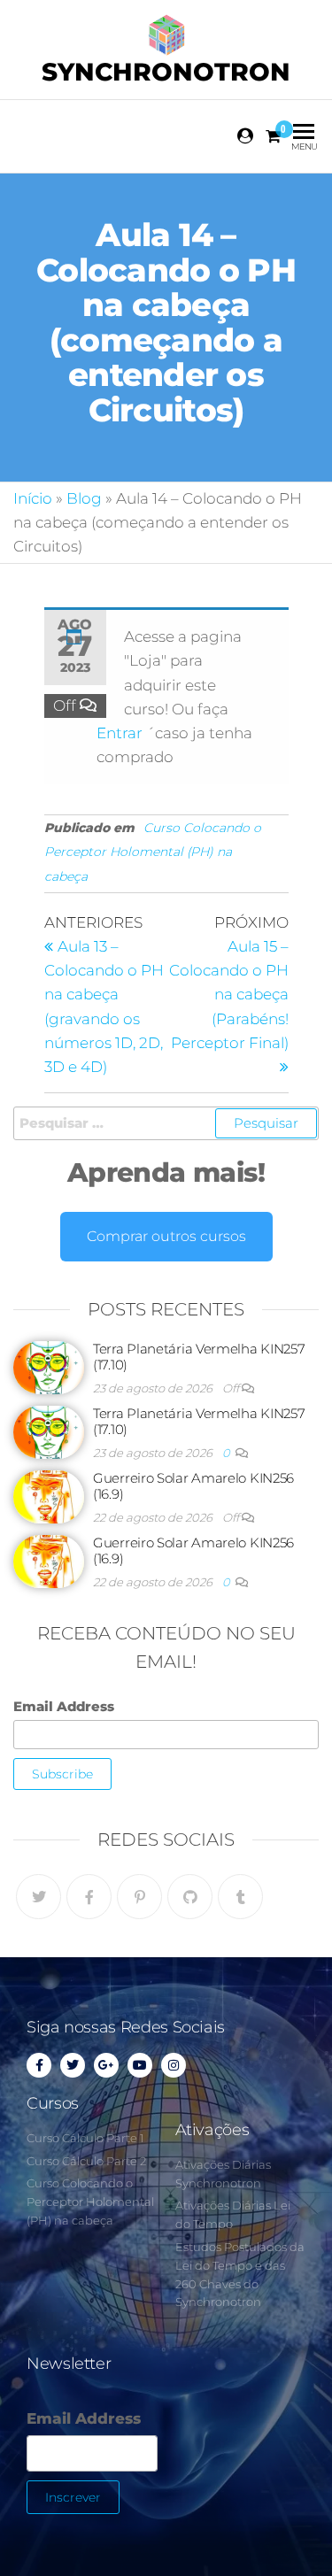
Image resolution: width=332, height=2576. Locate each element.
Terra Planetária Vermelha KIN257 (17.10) (199, 1357)
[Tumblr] (240, 1897)
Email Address (64, 1706)
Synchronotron (166, 72)
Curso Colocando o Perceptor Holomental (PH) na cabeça (153, 852)
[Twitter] (39, 1897)
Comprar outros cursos (166, 1236)
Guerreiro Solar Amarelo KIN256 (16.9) (193, 1486)
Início (33, 498)
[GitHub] (190, 1897)
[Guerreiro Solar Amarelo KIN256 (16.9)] (49, 1496)
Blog (84, 498)
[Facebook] (89, 1897)
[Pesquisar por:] (166, 1123)
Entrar (121, 733)
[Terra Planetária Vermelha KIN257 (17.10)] (49, 1366)
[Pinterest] (139, 1897)
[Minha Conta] (246, 136)
